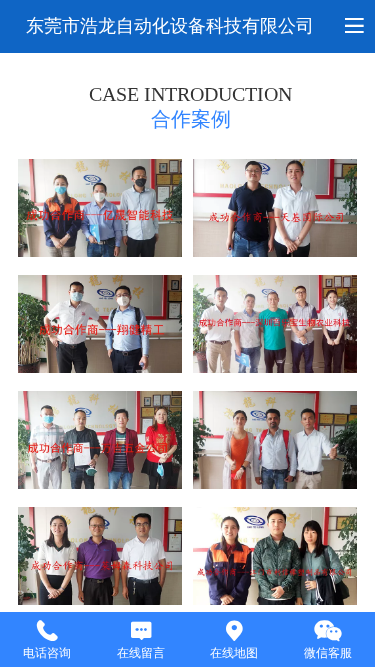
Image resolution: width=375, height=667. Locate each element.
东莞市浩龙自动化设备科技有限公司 (170, 26)
